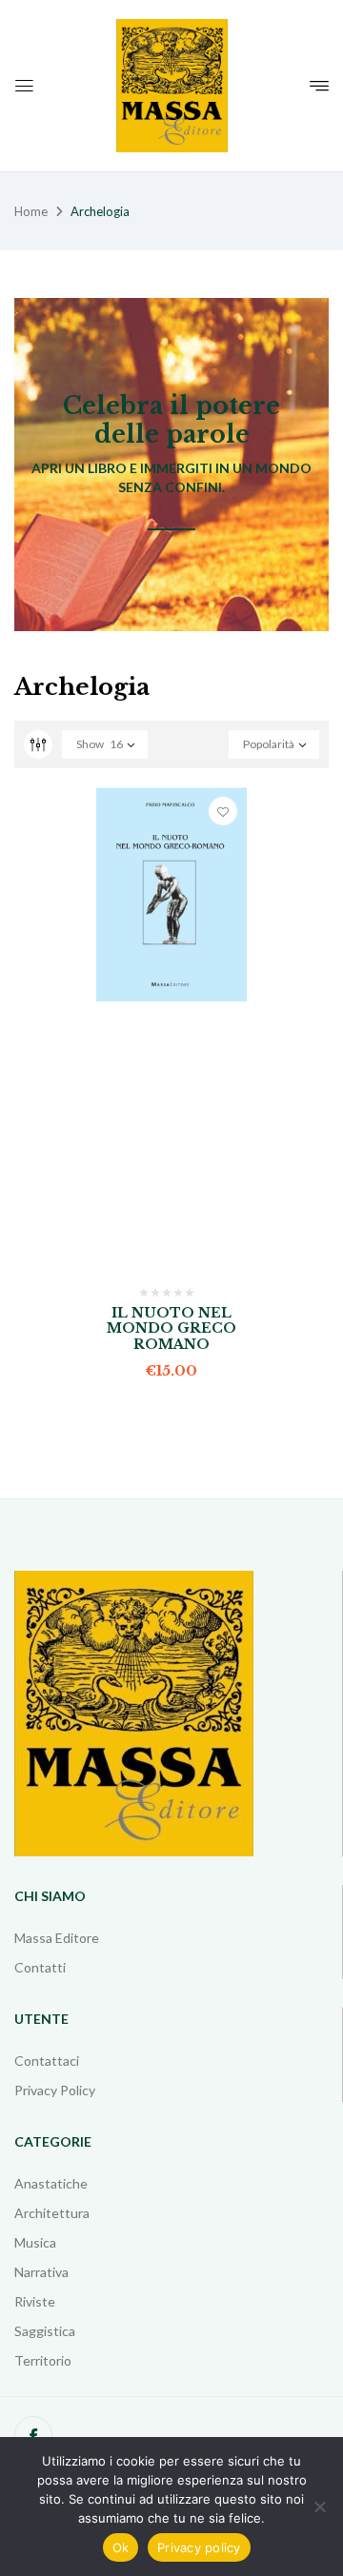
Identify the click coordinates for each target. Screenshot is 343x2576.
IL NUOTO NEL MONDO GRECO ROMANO (171, 1329)
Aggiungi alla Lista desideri (223, 811)
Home (31, 211)
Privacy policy (199, 2547)
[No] (319, 2507)
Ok (121, 2547)
